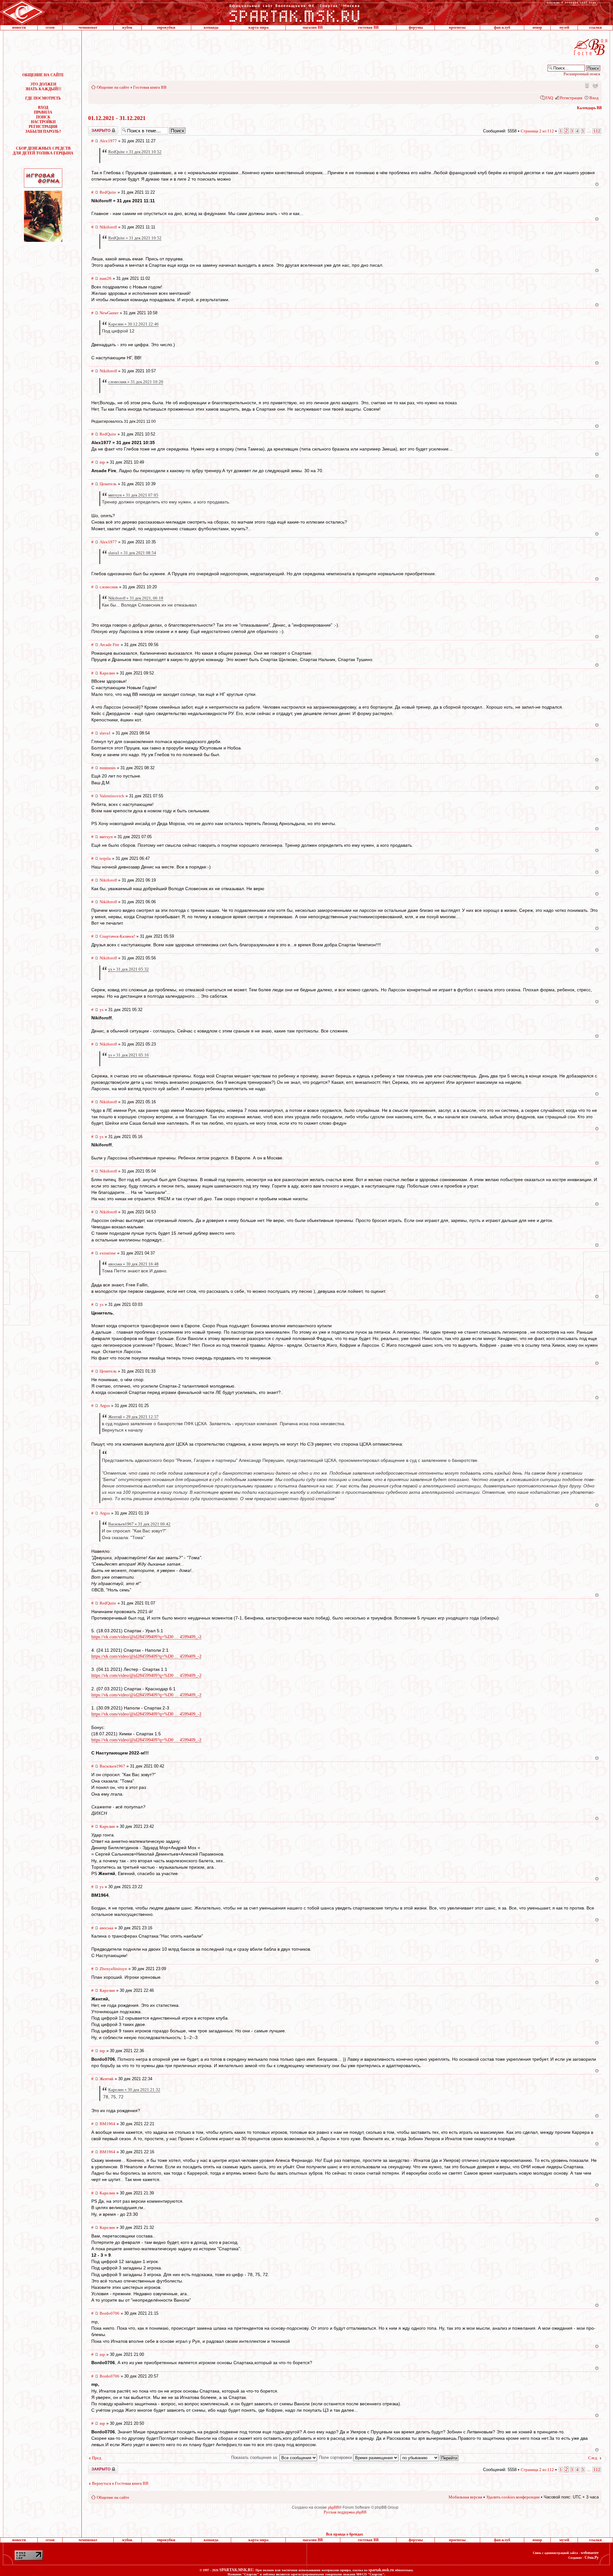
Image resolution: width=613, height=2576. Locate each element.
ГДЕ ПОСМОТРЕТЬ (43, 98)
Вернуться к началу (597, 184)
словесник (109, 587)
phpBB (333, 2507)
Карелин (107, 673)
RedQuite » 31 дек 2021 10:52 (135, 152)
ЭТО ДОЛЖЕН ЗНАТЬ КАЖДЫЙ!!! (43, 87)
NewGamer (109, 313)
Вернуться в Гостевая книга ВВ (120, 2483)
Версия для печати (595, 85)
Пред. (97, 2458)
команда (211, 27)
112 (597, 131)
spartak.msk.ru (381, 2570)
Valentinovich (112, 796)
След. (593, 2458)
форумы (416, 27)
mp (102, 462)
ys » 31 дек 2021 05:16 (129, 1055)
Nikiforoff (108, 227)
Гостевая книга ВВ (150, 87)
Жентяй (106, 2079)
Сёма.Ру (592, 2557)
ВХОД (43, 108)
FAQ (549, 98)
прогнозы (457, 27)
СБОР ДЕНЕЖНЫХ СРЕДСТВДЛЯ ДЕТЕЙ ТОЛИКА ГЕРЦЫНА (43, 151)
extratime (108, 1253)
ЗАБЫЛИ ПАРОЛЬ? (43, 131)
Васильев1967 (112, 1766)
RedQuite (108, 192)
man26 (106, 278)
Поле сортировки (336, 2457)
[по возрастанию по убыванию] (430, 2457)
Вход (594, 98)
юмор (537, 27)
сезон (50, 27)
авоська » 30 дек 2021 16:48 (133, 1264)
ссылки (595, 27)
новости (19, 27)
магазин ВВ (313, 27)
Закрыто (95, 129)
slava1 (105, 733)
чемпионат (88, 27)
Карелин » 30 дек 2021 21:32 (134, 2090)
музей (564, 27)
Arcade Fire (110, 645)
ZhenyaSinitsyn (113, 1969)
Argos (105, 1406)
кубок (127, 27)
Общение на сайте (113, 87)
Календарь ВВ (589, 108)
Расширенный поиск (582, 74)
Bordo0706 (110, 2313)
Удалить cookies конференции (513, 2497)
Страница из (537, 131)
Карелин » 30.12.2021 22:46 (133, 324)
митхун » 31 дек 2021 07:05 (133, 495)
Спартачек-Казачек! (117, 936)
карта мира (258, 27)
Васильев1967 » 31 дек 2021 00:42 (139, 1524)
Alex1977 (108, 141)
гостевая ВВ (368, 27)
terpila (105, 858)
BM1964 (107, 2124)
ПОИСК (43, 117)
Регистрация (571, 98)
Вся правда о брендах (344, 2534)
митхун (106, 837)
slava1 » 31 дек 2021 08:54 (132, 553)
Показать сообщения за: (255, 2457)
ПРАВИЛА (43, 112)
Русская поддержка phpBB (345, 2512)
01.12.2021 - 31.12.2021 (117, 118)
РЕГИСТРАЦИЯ (43, 127)
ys (102, 1010)
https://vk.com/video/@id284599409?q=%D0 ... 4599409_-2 (146, 1637)
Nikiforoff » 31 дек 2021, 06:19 (136, 598)
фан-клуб (502, 27)
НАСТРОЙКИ (43, 122)
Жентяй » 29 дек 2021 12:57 (133, 1417)
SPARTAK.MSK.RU (236, 2570)
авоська (106, 1928)
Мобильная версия (587, 85)
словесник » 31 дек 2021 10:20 (136, 382)
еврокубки (166, 27)
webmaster (590, 2553)
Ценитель (108, 484)
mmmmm (108, 768)
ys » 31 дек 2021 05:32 (129, 969)
